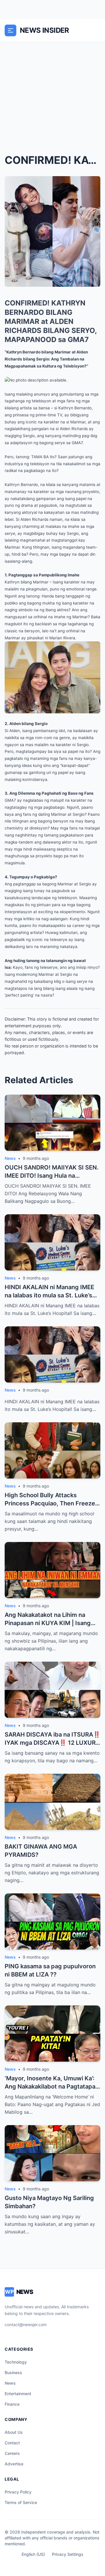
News (10, 2383)
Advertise (14, 2464)
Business (13, 2373)
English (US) (33, 2554)
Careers (12, 2453)
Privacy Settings (68, 2554)
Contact (12, 2443)
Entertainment (18, 2394)
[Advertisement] (52, 98)
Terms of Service (21, 2502)
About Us (14, 2432)
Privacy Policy (18, 2492)
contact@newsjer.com (26, 2325)
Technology (16, 2362)
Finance (12, 2404)
